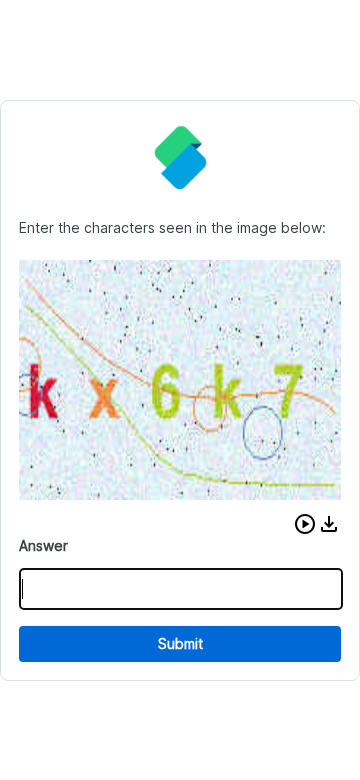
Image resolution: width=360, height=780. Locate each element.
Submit (180, 643)
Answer (43, 545)
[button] (305, 524)
